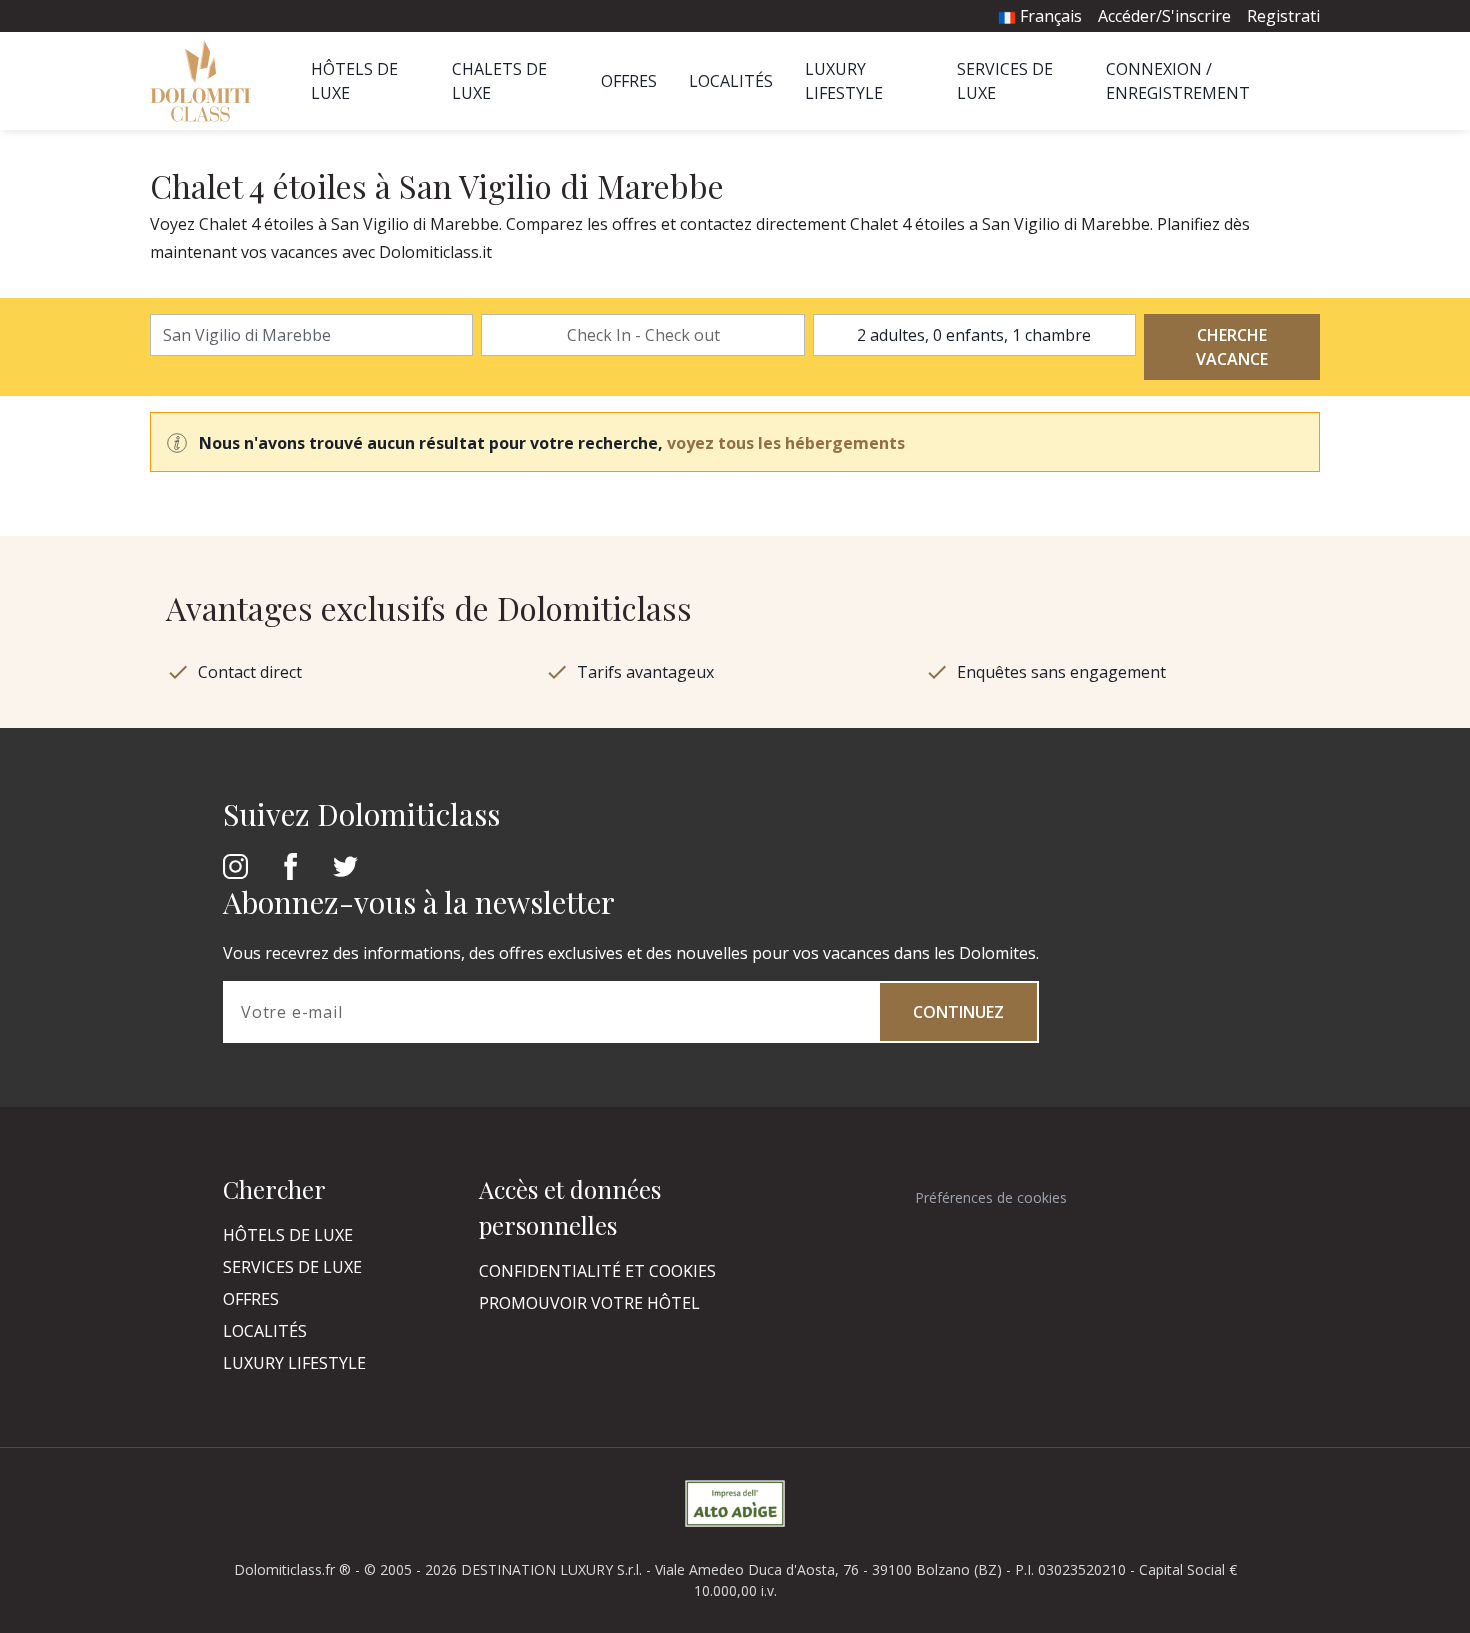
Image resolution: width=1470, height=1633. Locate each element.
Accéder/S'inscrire (1164, 16)
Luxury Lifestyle (294, 1363)
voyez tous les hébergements (786, 443)
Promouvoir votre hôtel (589, 1303)
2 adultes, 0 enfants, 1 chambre (974, 335)
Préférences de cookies (991, 1197)
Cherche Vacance (1232, 347)
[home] (206, 81)
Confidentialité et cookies (597, 1271)
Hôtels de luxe (288, 1235)
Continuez (958, 1012)
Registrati (1283, 16)
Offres (629, 81)
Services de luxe (292, 1267)
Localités (731, 81)
